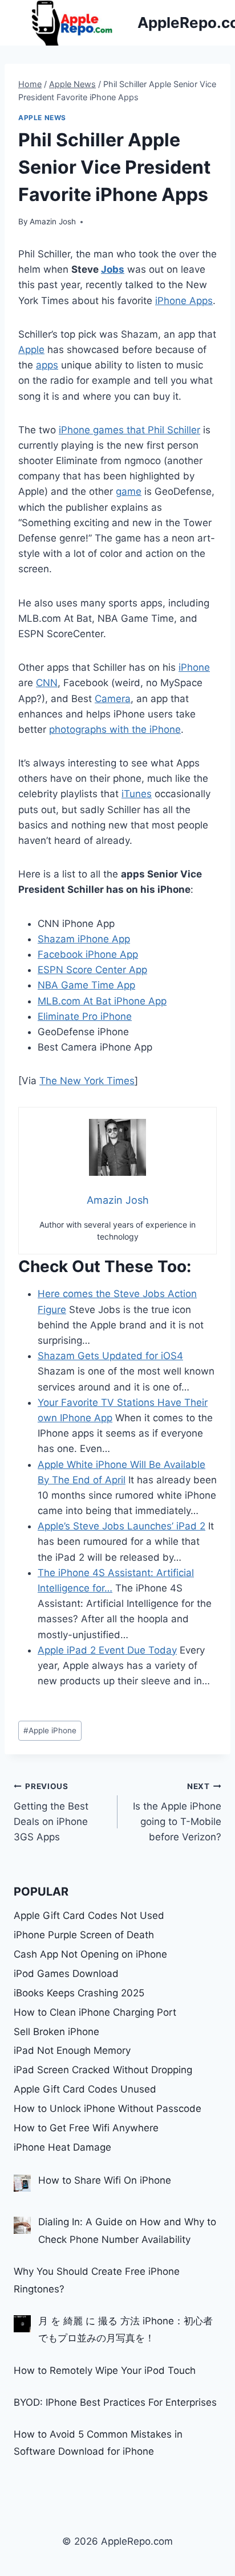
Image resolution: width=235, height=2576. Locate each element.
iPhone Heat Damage (62, 2147)
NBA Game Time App (86, 985)
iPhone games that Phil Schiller (129, 430)
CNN (47, 683)
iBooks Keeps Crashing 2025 (79, 1993)
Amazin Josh (53, 221)
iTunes (137, 794)
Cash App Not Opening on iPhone (90, 1954)
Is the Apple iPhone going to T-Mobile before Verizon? (177, 1812)
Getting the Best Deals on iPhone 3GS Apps (51, 1812)
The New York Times (87, 1081)
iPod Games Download (66, 1974)
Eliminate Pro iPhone (85, 1016)
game (129, 491)
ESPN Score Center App (92, 970)
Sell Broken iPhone (56, 2032)
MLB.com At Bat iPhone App (102, 1001)
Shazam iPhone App (84, 939)
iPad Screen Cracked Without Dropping (103, 2070)
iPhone (194, 667)
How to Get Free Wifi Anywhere (86, 2128)
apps (47, 365)
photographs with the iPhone (115, 729)
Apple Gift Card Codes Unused (85, 2089)
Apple (31, 350)
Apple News (42, 118)
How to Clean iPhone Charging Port (95, 2012)
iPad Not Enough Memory (72, 2050)
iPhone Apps (184, 301)
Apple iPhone (50, 1730)
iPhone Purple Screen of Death (84, 1935)
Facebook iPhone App (88, 954)
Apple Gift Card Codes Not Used (89, 1915)
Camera (113, 699)
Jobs (113, 269)
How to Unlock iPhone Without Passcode (108, 2109)
